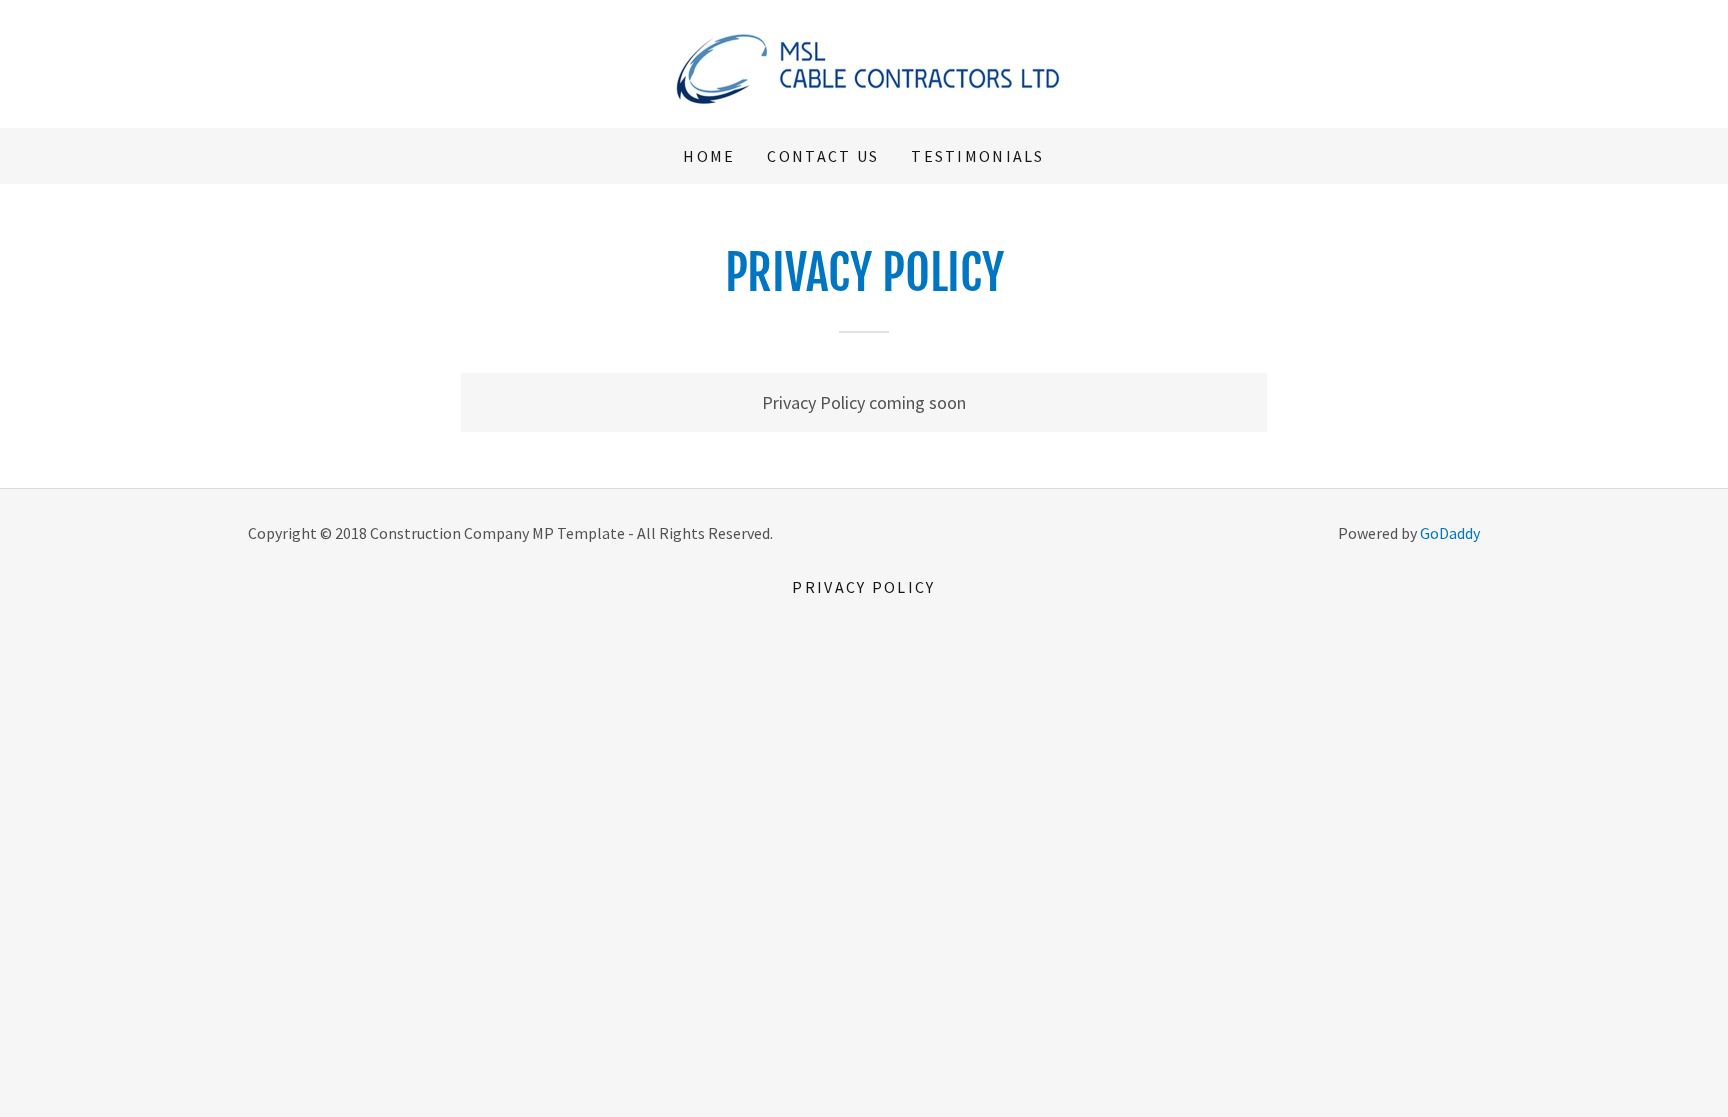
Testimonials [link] (977, 156)
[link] (864, 61)
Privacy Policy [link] (863, 587)
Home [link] (709, 156)
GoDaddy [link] (1450, 533)
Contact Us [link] (823, 156)
